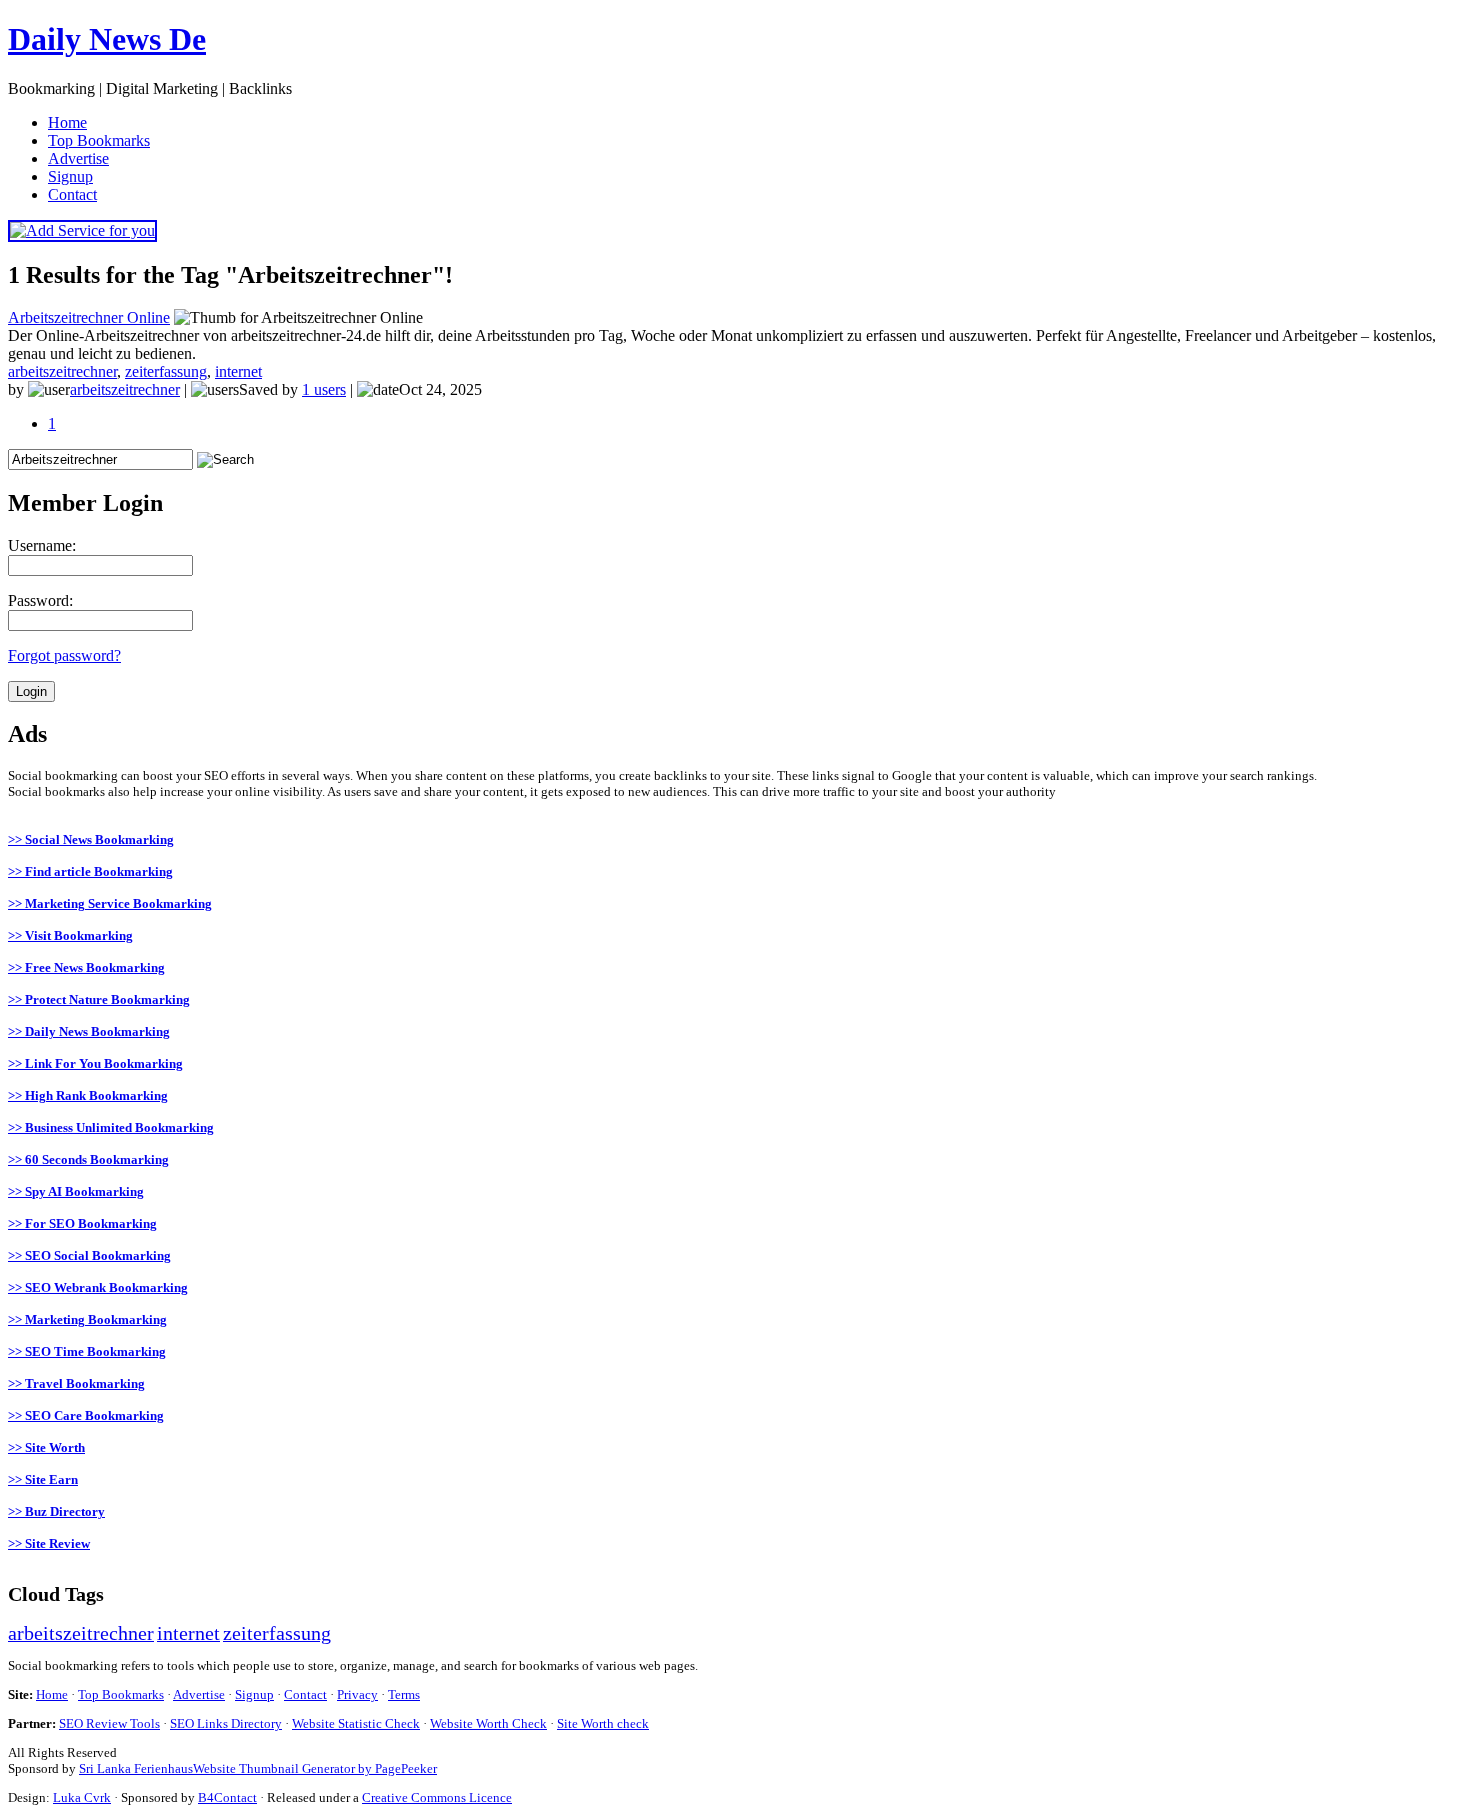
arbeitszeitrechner (62, 371)
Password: (40, 600)
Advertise (199, 1694)
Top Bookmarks (121, 1694)
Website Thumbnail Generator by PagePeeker (315, 1768)
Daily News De (107, 39)
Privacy (357, 1694)
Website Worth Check (488, 1723)
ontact (72, 194)
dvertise (78, 158)
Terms (404, 1694)
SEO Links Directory (226, 1723)
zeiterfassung (166, 371)
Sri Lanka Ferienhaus (136, 1768)
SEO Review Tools (109, 1723)
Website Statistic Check (356, 1723)
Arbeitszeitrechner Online (89, 317)
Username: (42, 545)
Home (52, 1694)
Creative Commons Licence (437, 1797)
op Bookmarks (99, 140)
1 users (324, 389)
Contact (305, 1694)
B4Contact (227, 1797)
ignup (70, 176)
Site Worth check (603, 1723)
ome (67, 122)
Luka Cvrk (82, 1797)
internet (238, 371)
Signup (254, 1694)
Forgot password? (64, 655)
